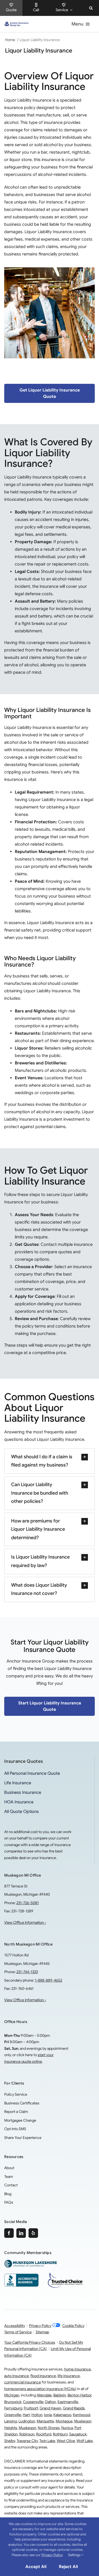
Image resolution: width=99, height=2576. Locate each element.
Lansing (11, 2421)
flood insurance (43, 2376)
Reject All (68, 2567)
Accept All (36, 2567)
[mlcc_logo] (31, 2262)
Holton (37, 2415)
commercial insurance (23, 2382)
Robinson (27, 2434)
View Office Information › (25, 1922)
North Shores (49, 2428)
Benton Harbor (79, 2395)
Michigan (12, 2395)
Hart (26, 2415)
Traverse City (27, 2441)
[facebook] (9, 2233)
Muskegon (27, 2428)
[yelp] (33, 2233)
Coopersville (33, 2402)
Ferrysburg (13, 2408)
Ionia (48, 2415)
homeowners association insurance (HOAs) (40, 2389)
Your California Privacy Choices (30, 2342)
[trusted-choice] (65, 2274)
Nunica (67, 2428)
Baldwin (60, 2395)
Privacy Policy (40, 2326)
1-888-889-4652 (48, 1980)
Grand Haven (50, 2408)
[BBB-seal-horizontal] (21, 2276)
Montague (64, 2421)
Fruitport (31, 2408)
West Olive (66, 2441)
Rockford (44, 2434)
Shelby (10, 2441)
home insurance (77, 2369)
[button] (91, 8)
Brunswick (13, 2402)
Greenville (13, 2415)
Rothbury (60, 2434)
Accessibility (15, 2326)
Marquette (45, 2421)
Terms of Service (18, 2332)
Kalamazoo (62, 2415)
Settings (75, 2555)
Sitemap (42, 2332)
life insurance (69, 2376)
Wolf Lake (85, 2441)
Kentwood (81, 2415)
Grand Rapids (74, 2408)
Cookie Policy (73, 2326)
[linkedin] (21, 2233)
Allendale (44, 2395)
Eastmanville (68, 2402)
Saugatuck (78, 2434)
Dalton (51, 2402)
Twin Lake (47, 2441)
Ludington (27, 2421)
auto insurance (16, 2376)
